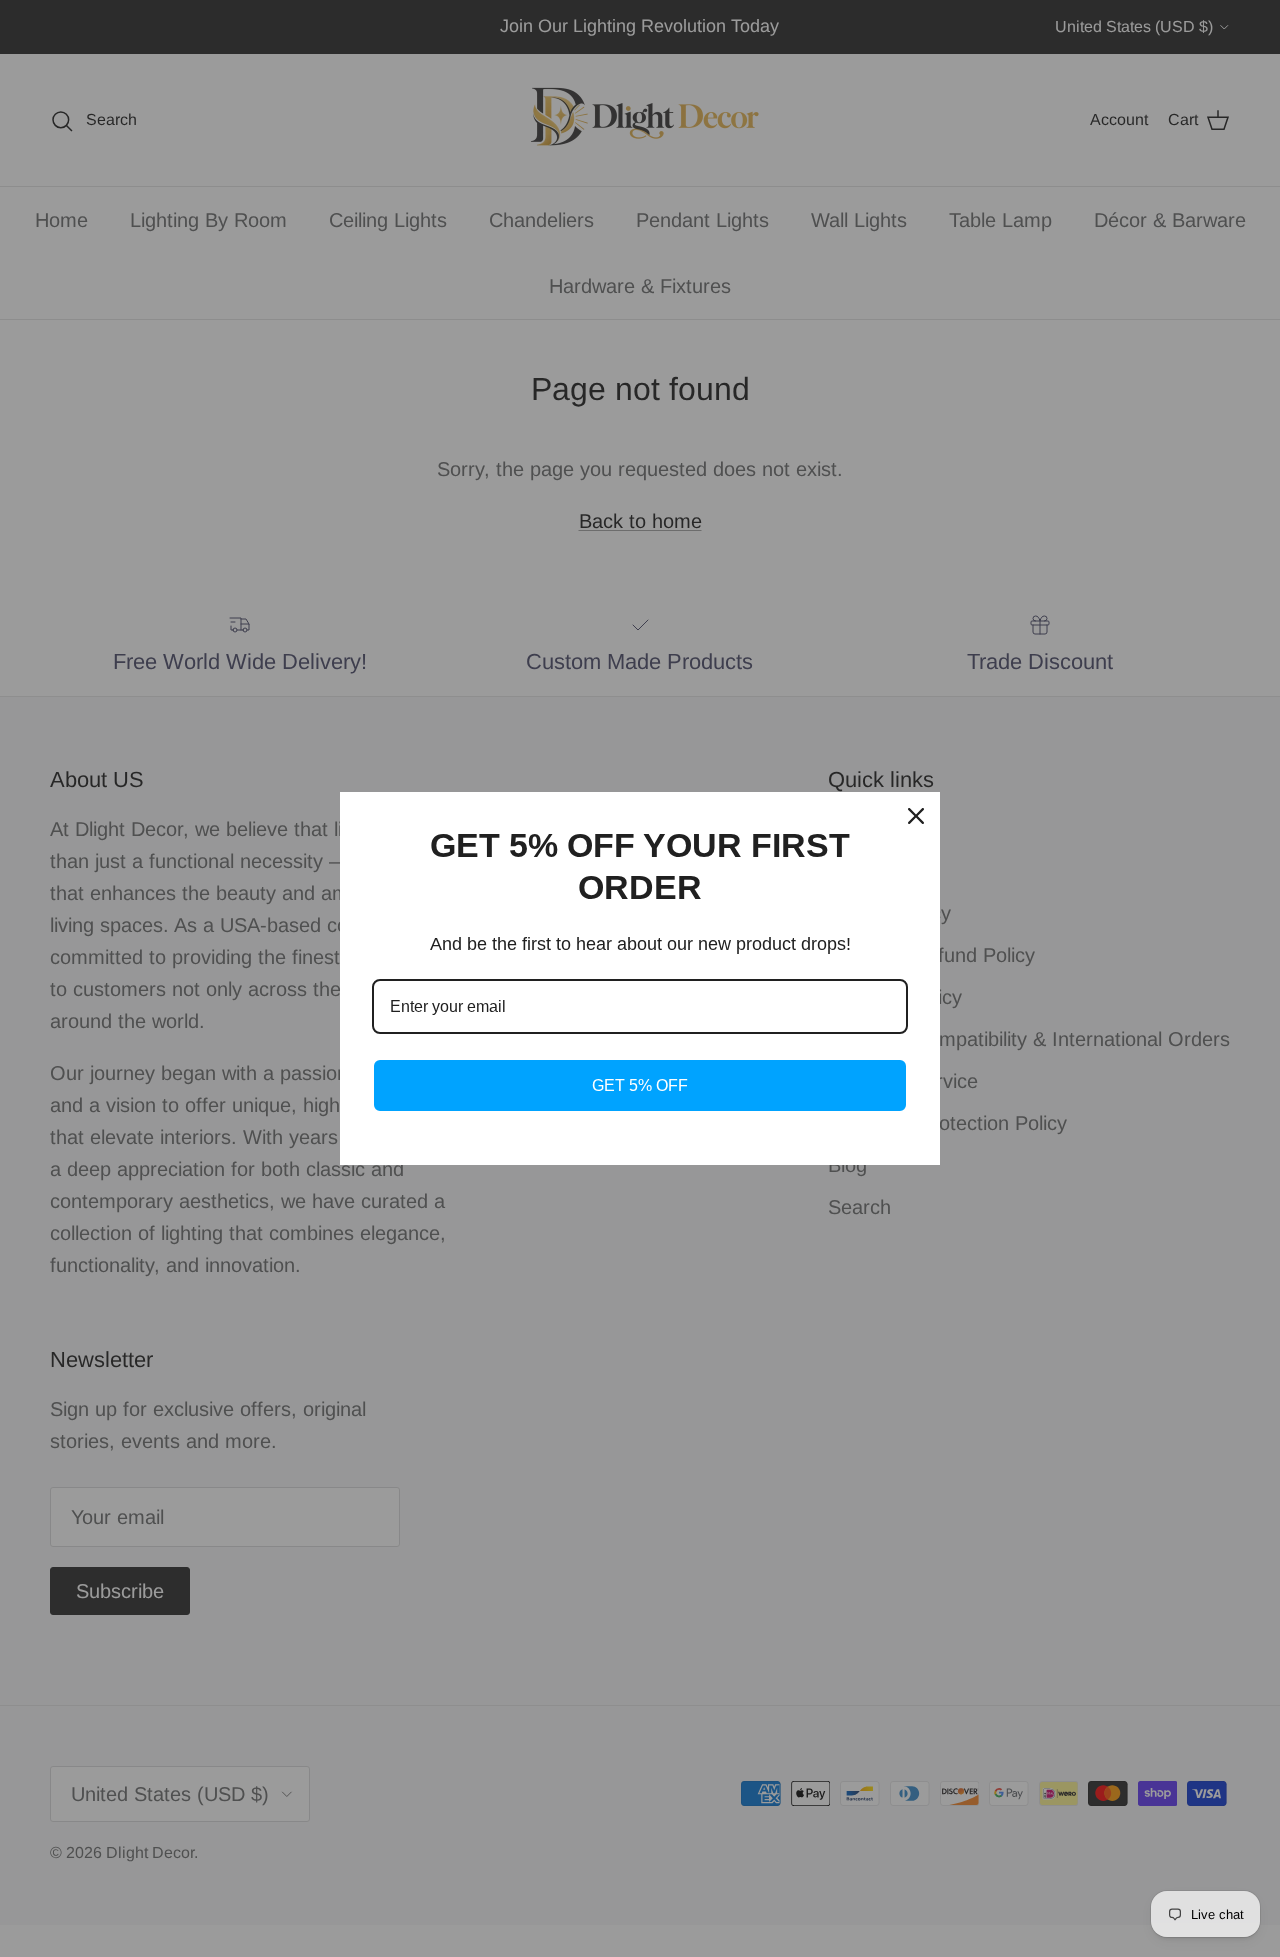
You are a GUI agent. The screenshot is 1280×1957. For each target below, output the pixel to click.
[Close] (916, 816)
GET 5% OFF (640, 1085)
